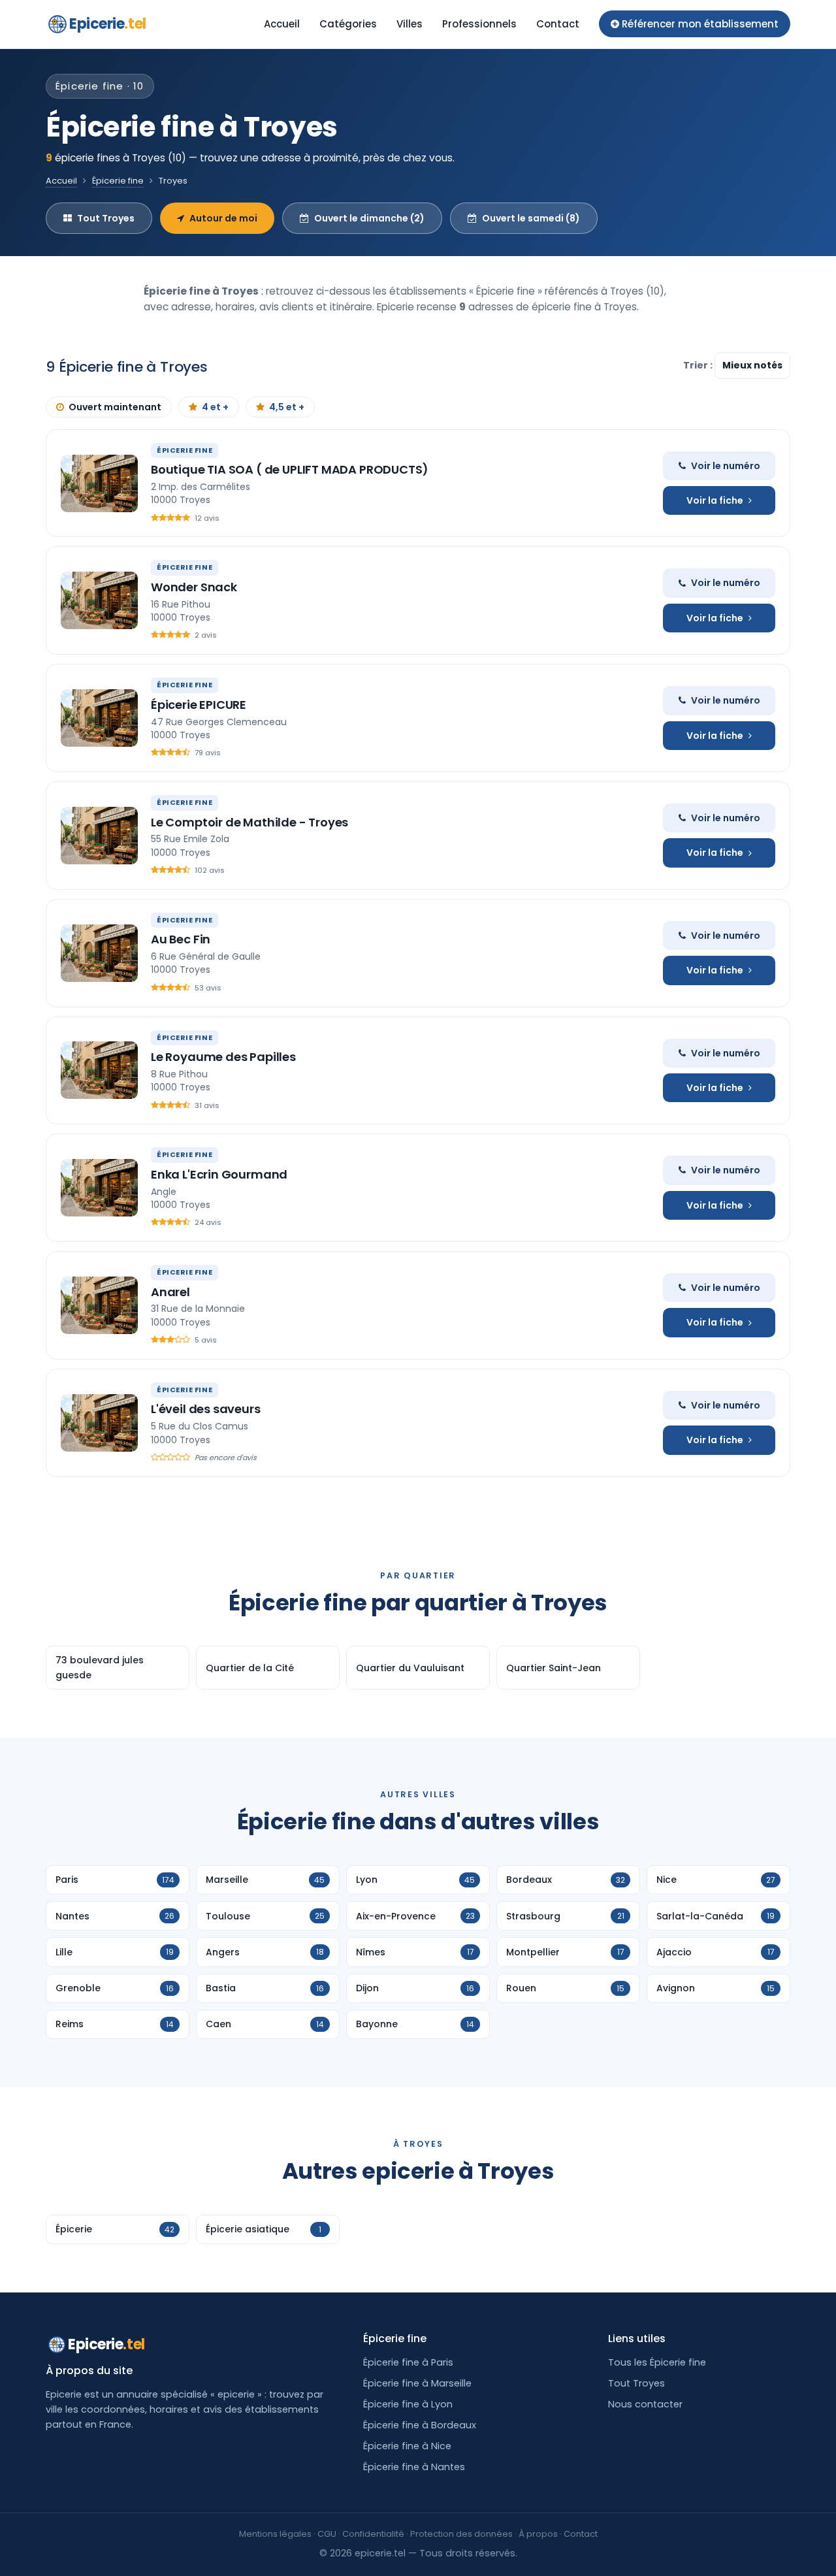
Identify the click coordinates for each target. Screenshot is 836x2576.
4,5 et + (287, 407)
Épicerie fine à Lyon (408, 2404)
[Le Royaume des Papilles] (99, 1070)
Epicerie (108, 24)
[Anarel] (99, 1305)
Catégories (348, 24)
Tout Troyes (106, 218)
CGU (327, 2534)
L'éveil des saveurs (206, 1409)
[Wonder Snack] (99, 600)
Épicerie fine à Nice (407, 2446)
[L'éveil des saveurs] (99, 1423)
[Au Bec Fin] (99, 953)
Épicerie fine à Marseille (417, 2383)
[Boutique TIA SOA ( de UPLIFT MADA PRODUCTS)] (99, 483)
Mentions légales (275, 2534)
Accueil (282, 24)
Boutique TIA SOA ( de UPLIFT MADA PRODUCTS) (290, 469)
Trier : (699, 365)
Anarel (170, 1292)
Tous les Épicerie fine (657, 2362)
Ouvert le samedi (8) (531, 218)
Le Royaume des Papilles (223, 1057)
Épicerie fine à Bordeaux (420, 2425)
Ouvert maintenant (115, 407)
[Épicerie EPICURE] (99, 718)
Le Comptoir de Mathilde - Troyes (249, 822)
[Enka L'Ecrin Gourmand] (99, 1188)
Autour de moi (223, 218)
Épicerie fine (118, 181)
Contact (558, 24)
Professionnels (479, 24)
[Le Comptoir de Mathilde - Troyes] (99, 836)
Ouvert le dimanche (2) (369, 218)
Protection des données (461, 2534)
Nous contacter (645, 2404)
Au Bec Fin (181, 939)
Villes (410, 24)
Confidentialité (373, 2534)
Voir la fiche (715, 500)
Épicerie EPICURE (199, 705)
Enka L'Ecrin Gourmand (219, 1174)
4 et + (215, 407)
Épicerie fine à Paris (408, 2362)
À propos (538, 2534)
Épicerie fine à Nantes (414, 2467)
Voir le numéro (726, 466)
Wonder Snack (194, 587)
